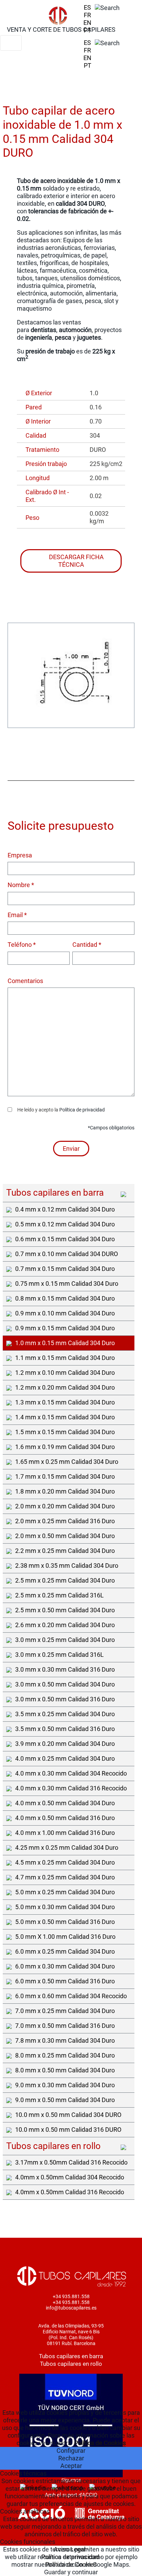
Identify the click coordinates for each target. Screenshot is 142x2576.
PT (88, 30)
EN (87, 23)
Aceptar (71, 2466)
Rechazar (71, 2458)
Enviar (71, 1149)
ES (87, 7)
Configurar (71, 2451)
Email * (17, 915)
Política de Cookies (100, 2443)
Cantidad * (87, 945)
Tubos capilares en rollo (71, 2364)
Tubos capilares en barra (71, 2356)
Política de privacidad (82, 1110)
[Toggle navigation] (11, 43)
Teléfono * (22, 945)
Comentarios (25, 981)
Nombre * (21, 885)
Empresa (20, 855)
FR (87, 15)
